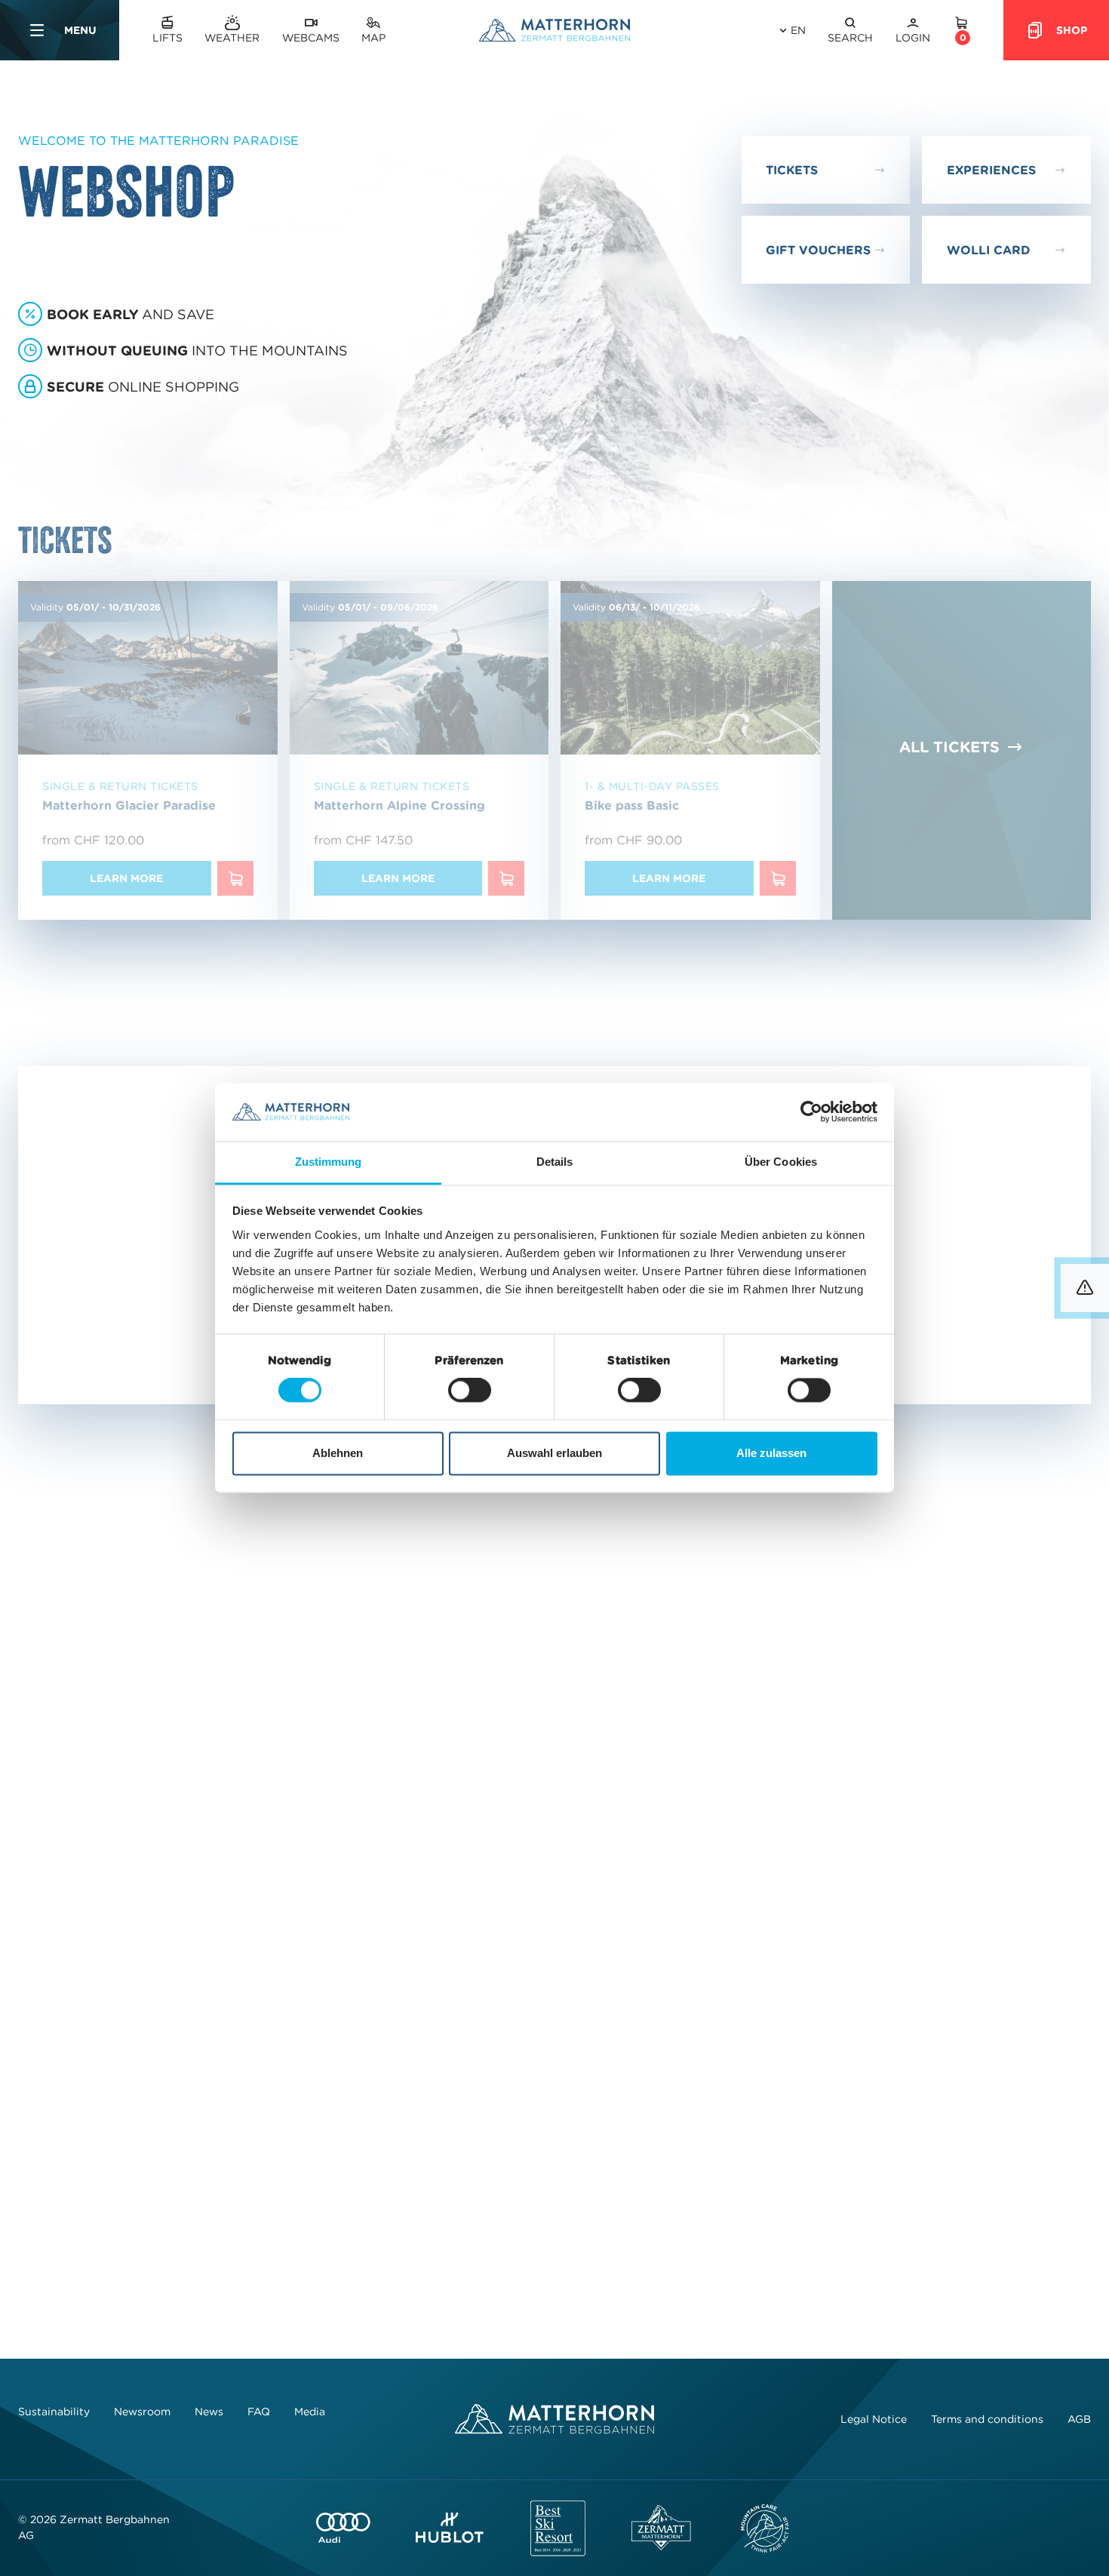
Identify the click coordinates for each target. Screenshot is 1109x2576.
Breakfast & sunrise (101, 1290)
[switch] (470, 1391)
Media (310, 2412)
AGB (1079, 2419)
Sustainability (54, 2412)
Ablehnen (338, 1453)
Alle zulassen (771, 1453)
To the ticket (998, 1802)
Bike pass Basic (632, 805)
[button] (850, 31)
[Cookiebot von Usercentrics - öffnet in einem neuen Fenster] (811, 1112)
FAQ (259, 2412)
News (209, 2412)
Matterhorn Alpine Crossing (399, 805)
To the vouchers (447, 1802)
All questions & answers (554, 2160)
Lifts (167, 38)
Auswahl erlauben (554, 1453)
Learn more (126, 878)
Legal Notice (874, 2419)
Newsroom (142, 2412)
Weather (232, 38)
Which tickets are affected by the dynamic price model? (321, 2043)
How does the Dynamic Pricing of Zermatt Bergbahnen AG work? (350, 2100)
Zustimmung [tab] (329, 1162)
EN (798, 30)
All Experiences (949, 1232)
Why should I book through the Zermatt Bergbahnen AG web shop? (358, 1929)
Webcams (311, 38)
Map (373, 38)
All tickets (949, 747)
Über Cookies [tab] (781, 1162)
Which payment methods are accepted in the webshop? (320, 1986)
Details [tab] (555, 1162)
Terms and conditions (987, 2419)
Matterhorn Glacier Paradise (129, 805)
